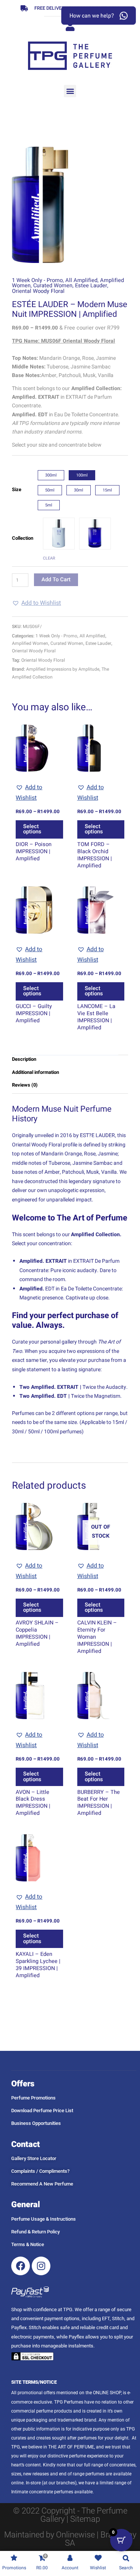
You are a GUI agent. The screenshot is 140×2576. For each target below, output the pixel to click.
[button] (70, 91)
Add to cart (56, 580)
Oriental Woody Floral (38, 291)
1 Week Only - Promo (37, 280)
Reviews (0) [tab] (25, 1085)
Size (17, 489)
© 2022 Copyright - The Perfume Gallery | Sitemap (70, 2515)
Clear (49, 558)
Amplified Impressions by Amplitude (63, 669)
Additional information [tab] (35, 1072)
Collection (23, 538)
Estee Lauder (91, 286)
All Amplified (81, 280)
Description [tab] (24, 1059)
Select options (32, 829)
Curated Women (53, 286)
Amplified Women (30, 643)
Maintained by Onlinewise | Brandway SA (70, 2539)
